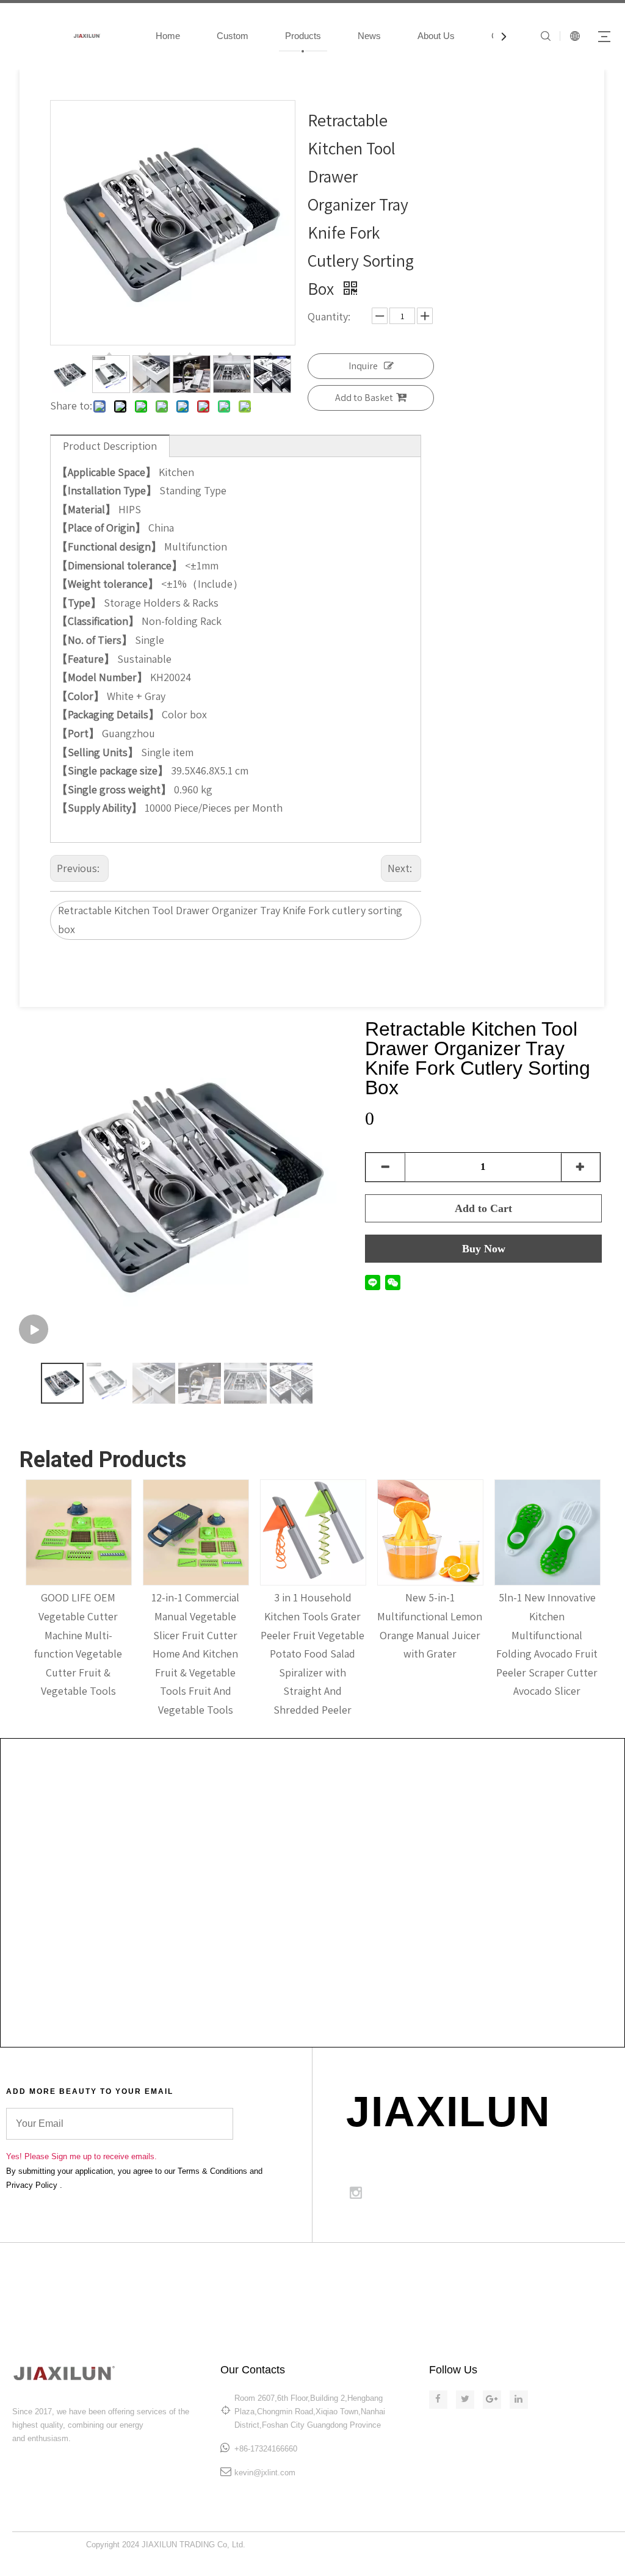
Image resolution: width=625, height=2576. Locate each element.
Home (168, 36)
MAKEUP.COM (420, 2268)
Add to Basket (364, 398)
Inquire (363, 366)
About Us (436, 36)
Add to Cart (483, 1208)
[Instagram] (356, 2193)
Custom (233, 36)
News (369, 36)
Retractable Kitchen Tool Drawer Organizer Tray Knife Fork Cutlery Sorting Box (478, 1058)
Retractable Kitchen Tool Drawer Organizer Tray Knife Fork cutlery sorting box (230, 920)
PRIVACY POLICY (589, 2283)
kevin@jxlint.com (265, 2473)
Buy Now (484, 1249)
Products (303, 36)
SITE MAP (492, 2268)
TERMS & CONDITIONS (579, 2268)
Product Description (110, 446)
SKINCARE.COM (337, 2268)
